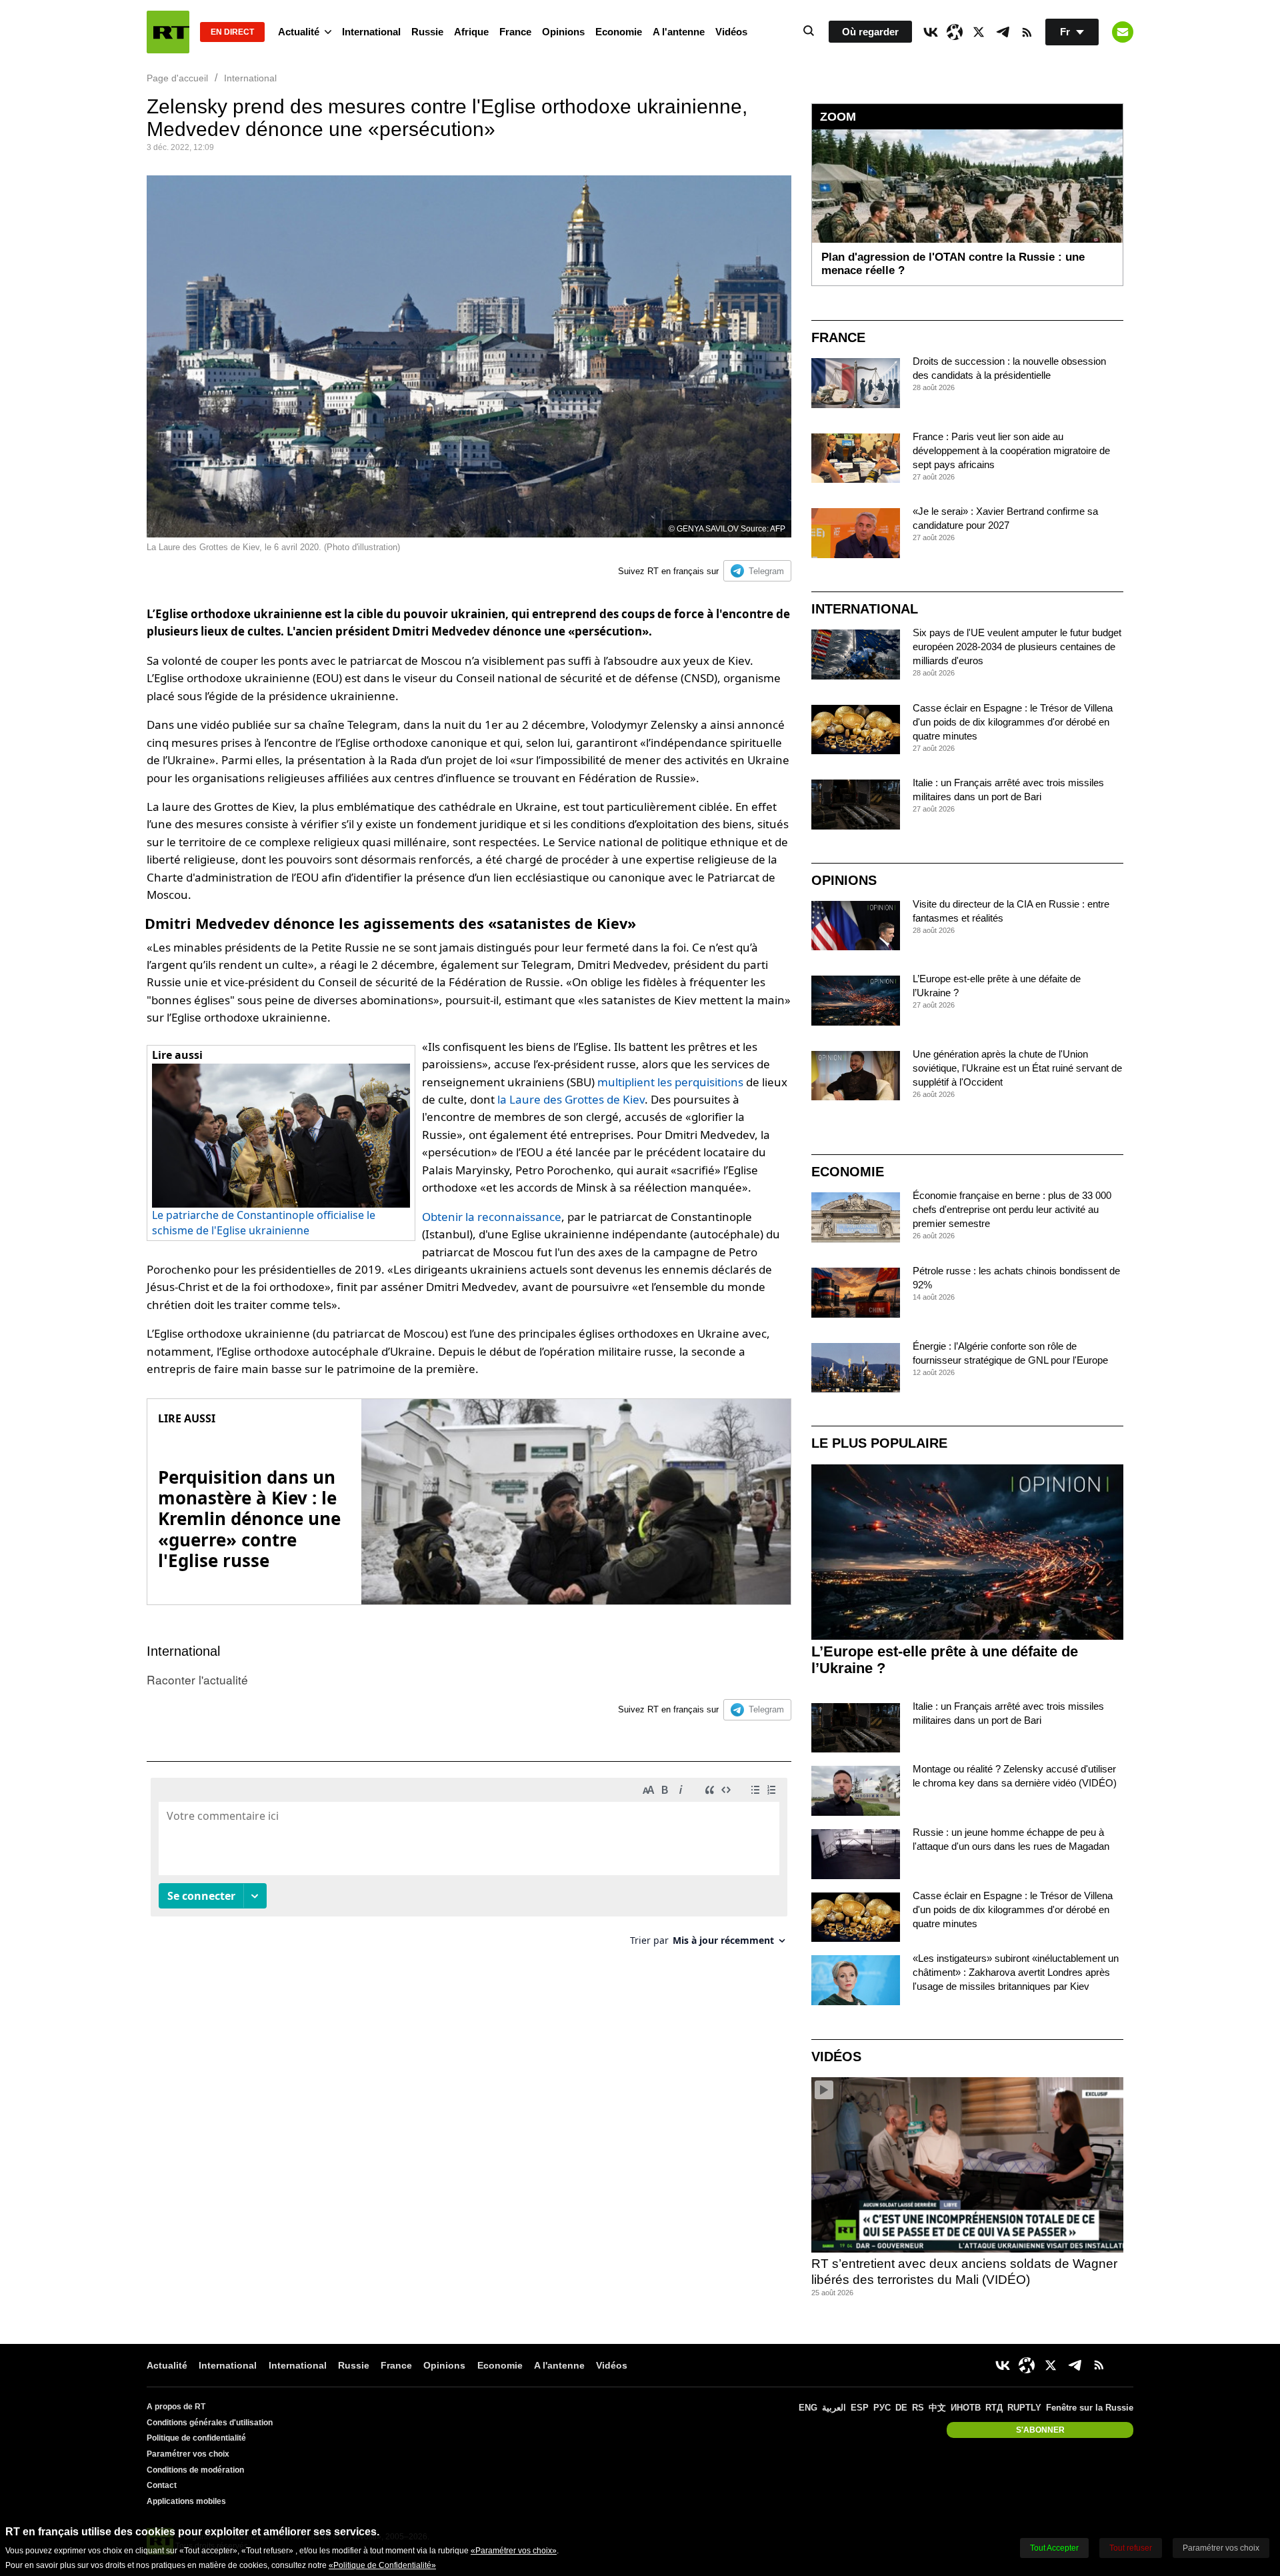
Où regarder (870, 32)
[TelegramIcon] (1003, 32)
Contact (162, 2485)
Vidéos (731, 32)
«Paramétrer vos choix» (514, 2551)
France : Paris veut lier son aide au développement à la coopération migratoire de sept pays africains (1011, 450)
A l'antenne (679, 32)
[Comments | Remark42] (469, 1867)
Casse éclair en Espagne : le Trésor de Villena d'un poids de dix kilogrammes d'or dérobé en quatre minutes (1013, 722)
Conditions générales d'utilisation (210, 2423)
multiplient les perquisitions (670, 1082)
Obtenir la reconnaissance (492, 1217)
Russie (427, 32)
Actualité (299, 32)
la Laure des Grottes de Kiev (571, 1099)
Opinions (563, 32)
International (371, 32)
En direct (232, 32)
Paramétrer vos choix (188, 2454)
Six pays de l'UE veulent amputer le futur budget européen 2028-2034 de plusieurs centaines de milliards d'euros (1017, 647)
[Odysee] (955, 32)
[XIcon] (979, 32)
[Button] (1123, 32)
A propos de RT (176, 2407)
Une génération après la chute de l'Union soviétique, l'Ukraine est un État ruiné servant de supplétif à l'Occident (1017, 1068)
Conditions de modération (195, 2470)
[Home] (168, 32)
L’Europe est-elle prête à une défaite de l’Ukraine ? (945, 1660)
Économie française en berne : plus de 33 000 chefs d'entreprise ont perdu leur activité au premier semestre (1012, 1209)
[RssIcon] (1027, 32)
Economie (619, 32)
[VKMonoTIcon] (931, 32)
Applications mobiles (186, 2501)
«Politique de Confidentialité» (382, 2565)
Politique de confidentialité (196, 2438)
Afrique (471, 32)
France (515, 32)
